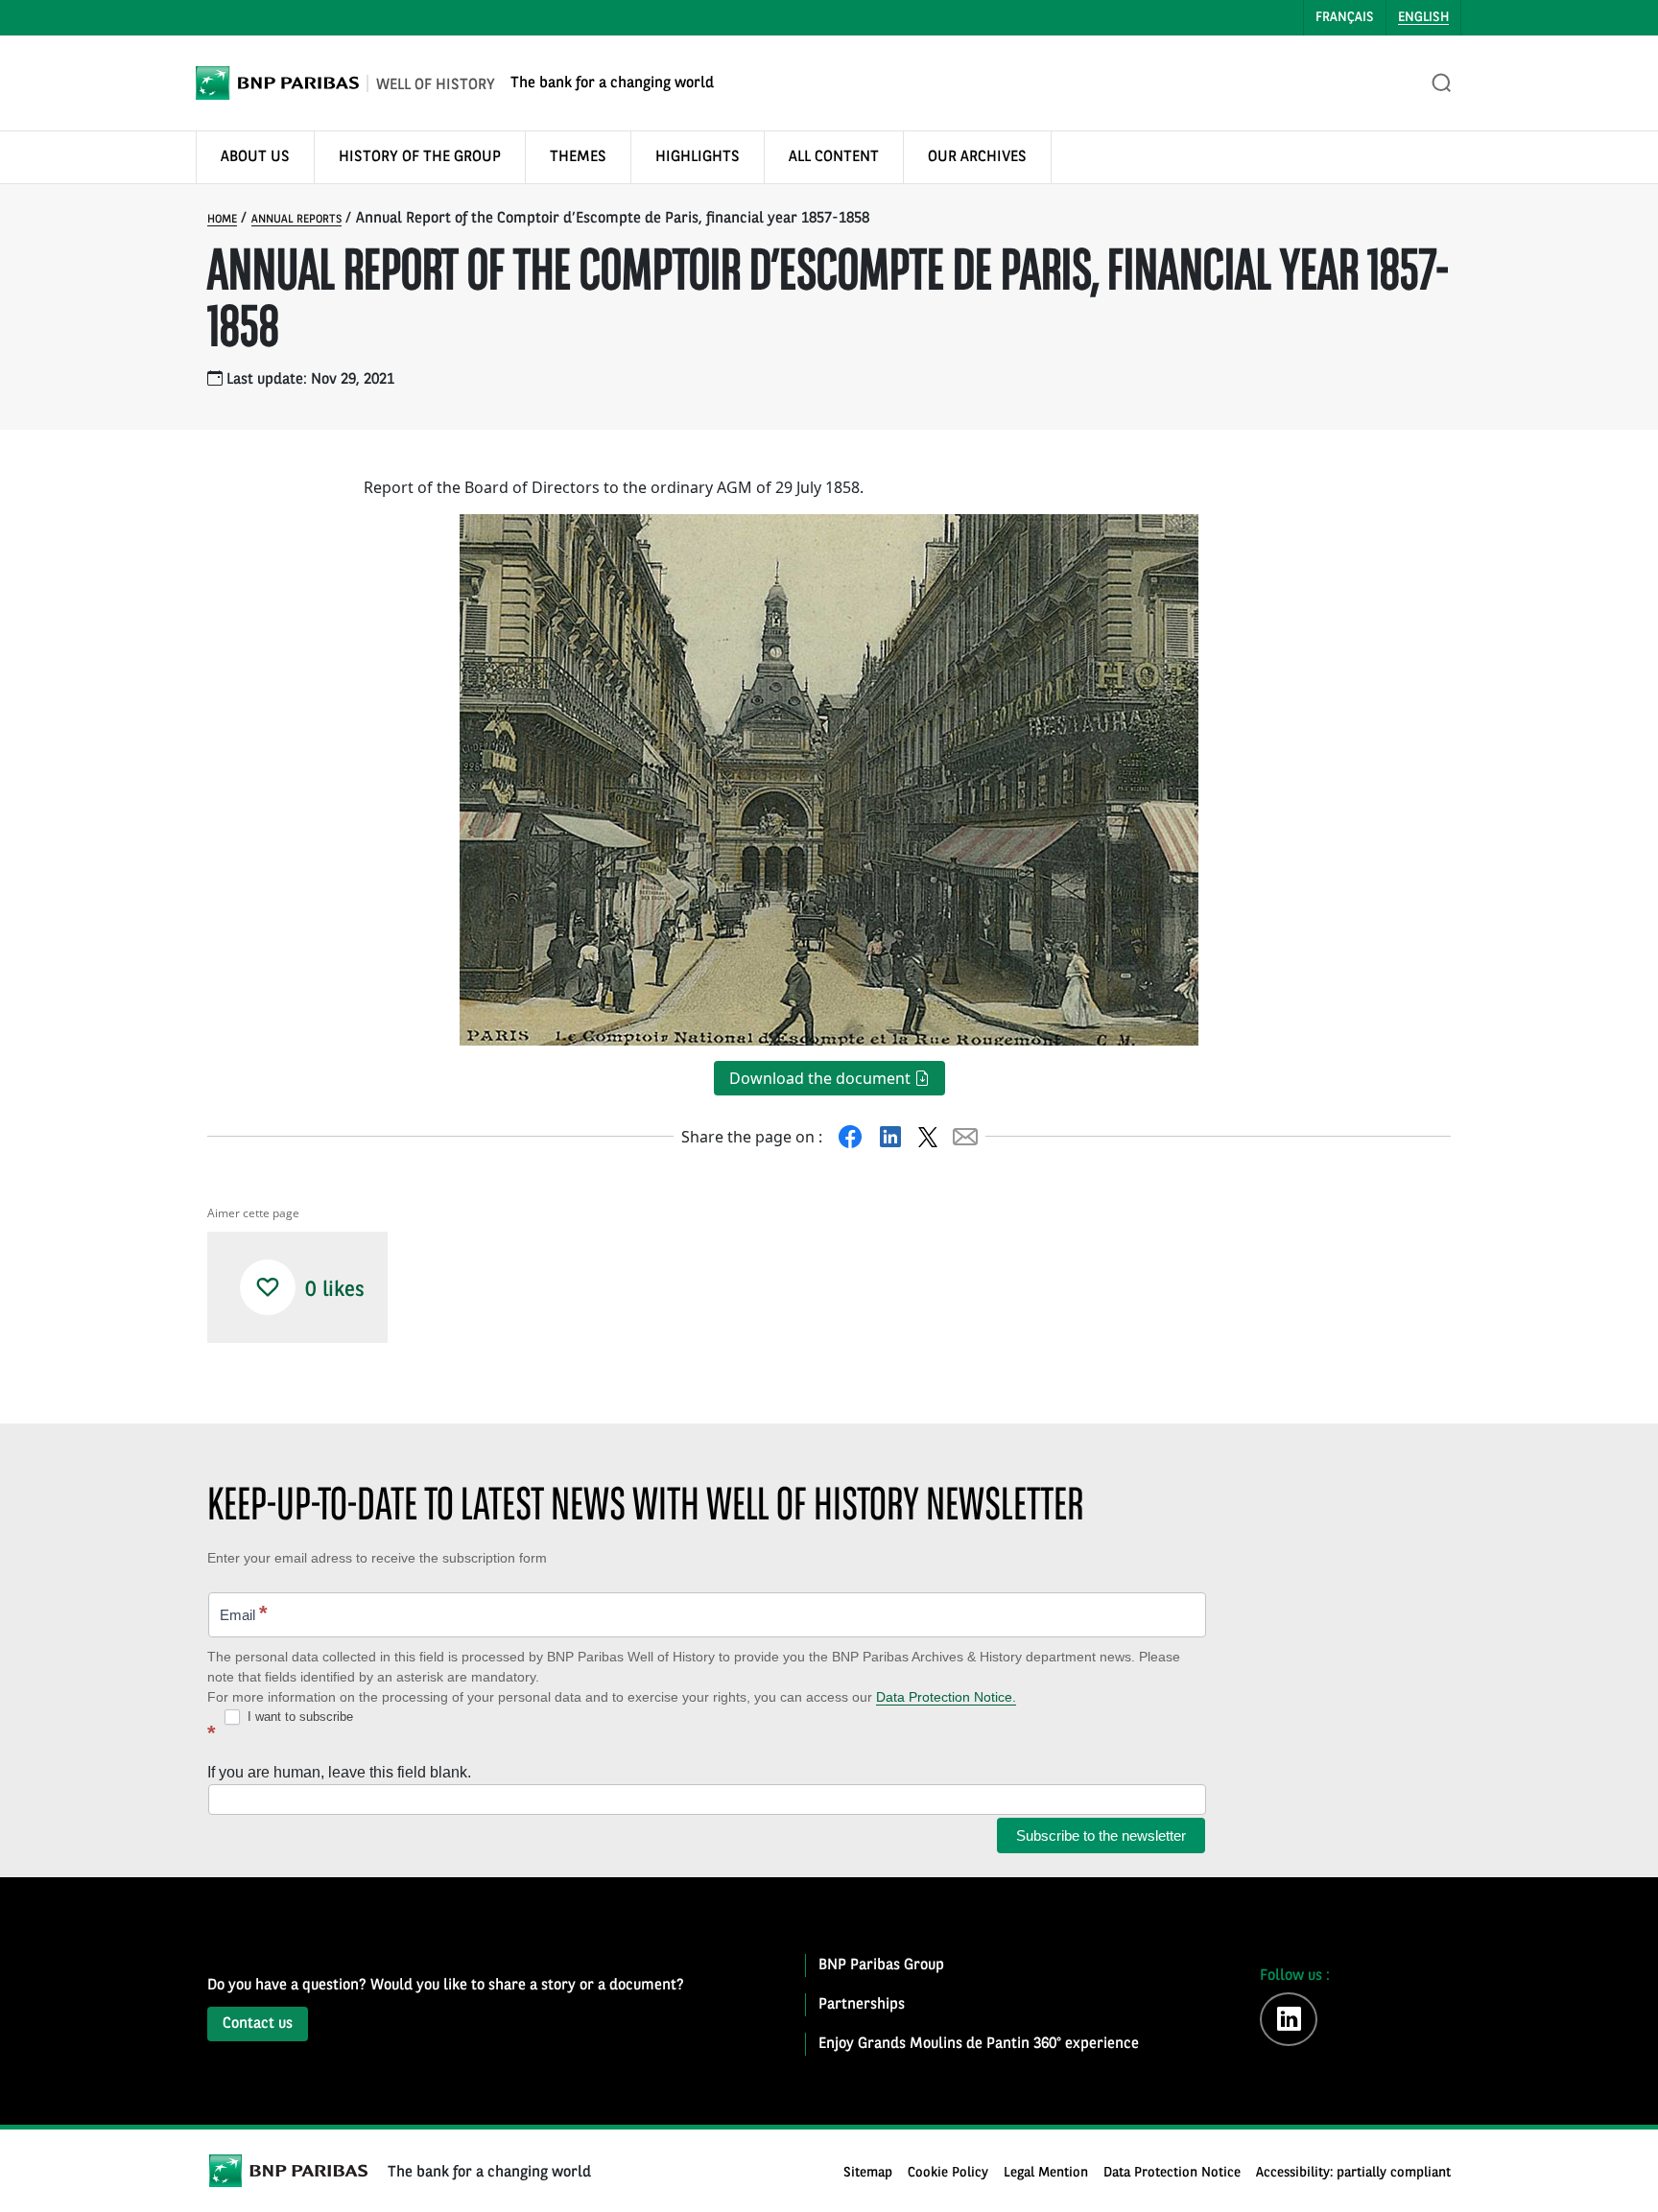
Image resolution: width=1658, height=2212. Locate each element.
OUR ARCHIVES (977, 157)
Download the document (822, 1078)
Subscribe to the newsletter (1101, 1835)
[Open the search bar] (1442, 83)
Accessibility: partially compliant (1353, 2173)
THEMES (578, 157)
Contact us (258, 2024)
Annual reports (296, 220)
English (1423, 17)
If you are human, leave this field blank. (339, 1772)
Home (222, 220)
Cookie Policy (948, 2173)
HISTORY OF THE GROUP (420, 157)
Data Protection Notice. (946, 1697)
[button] (268, 1287)
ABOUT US (255, 157)
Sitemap (868, 2173)
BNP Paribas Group (881, 1965)
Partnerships (862, 2005)
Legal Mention (1046, 2173)
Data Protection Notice (1172, 2173)
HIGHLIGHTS (698, 157)
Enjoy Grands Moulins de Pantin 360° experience (979, 2044)
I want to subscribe (298, 1717)
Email (244, 1613)
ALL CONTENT (834, 157)
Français (1345, 17)
